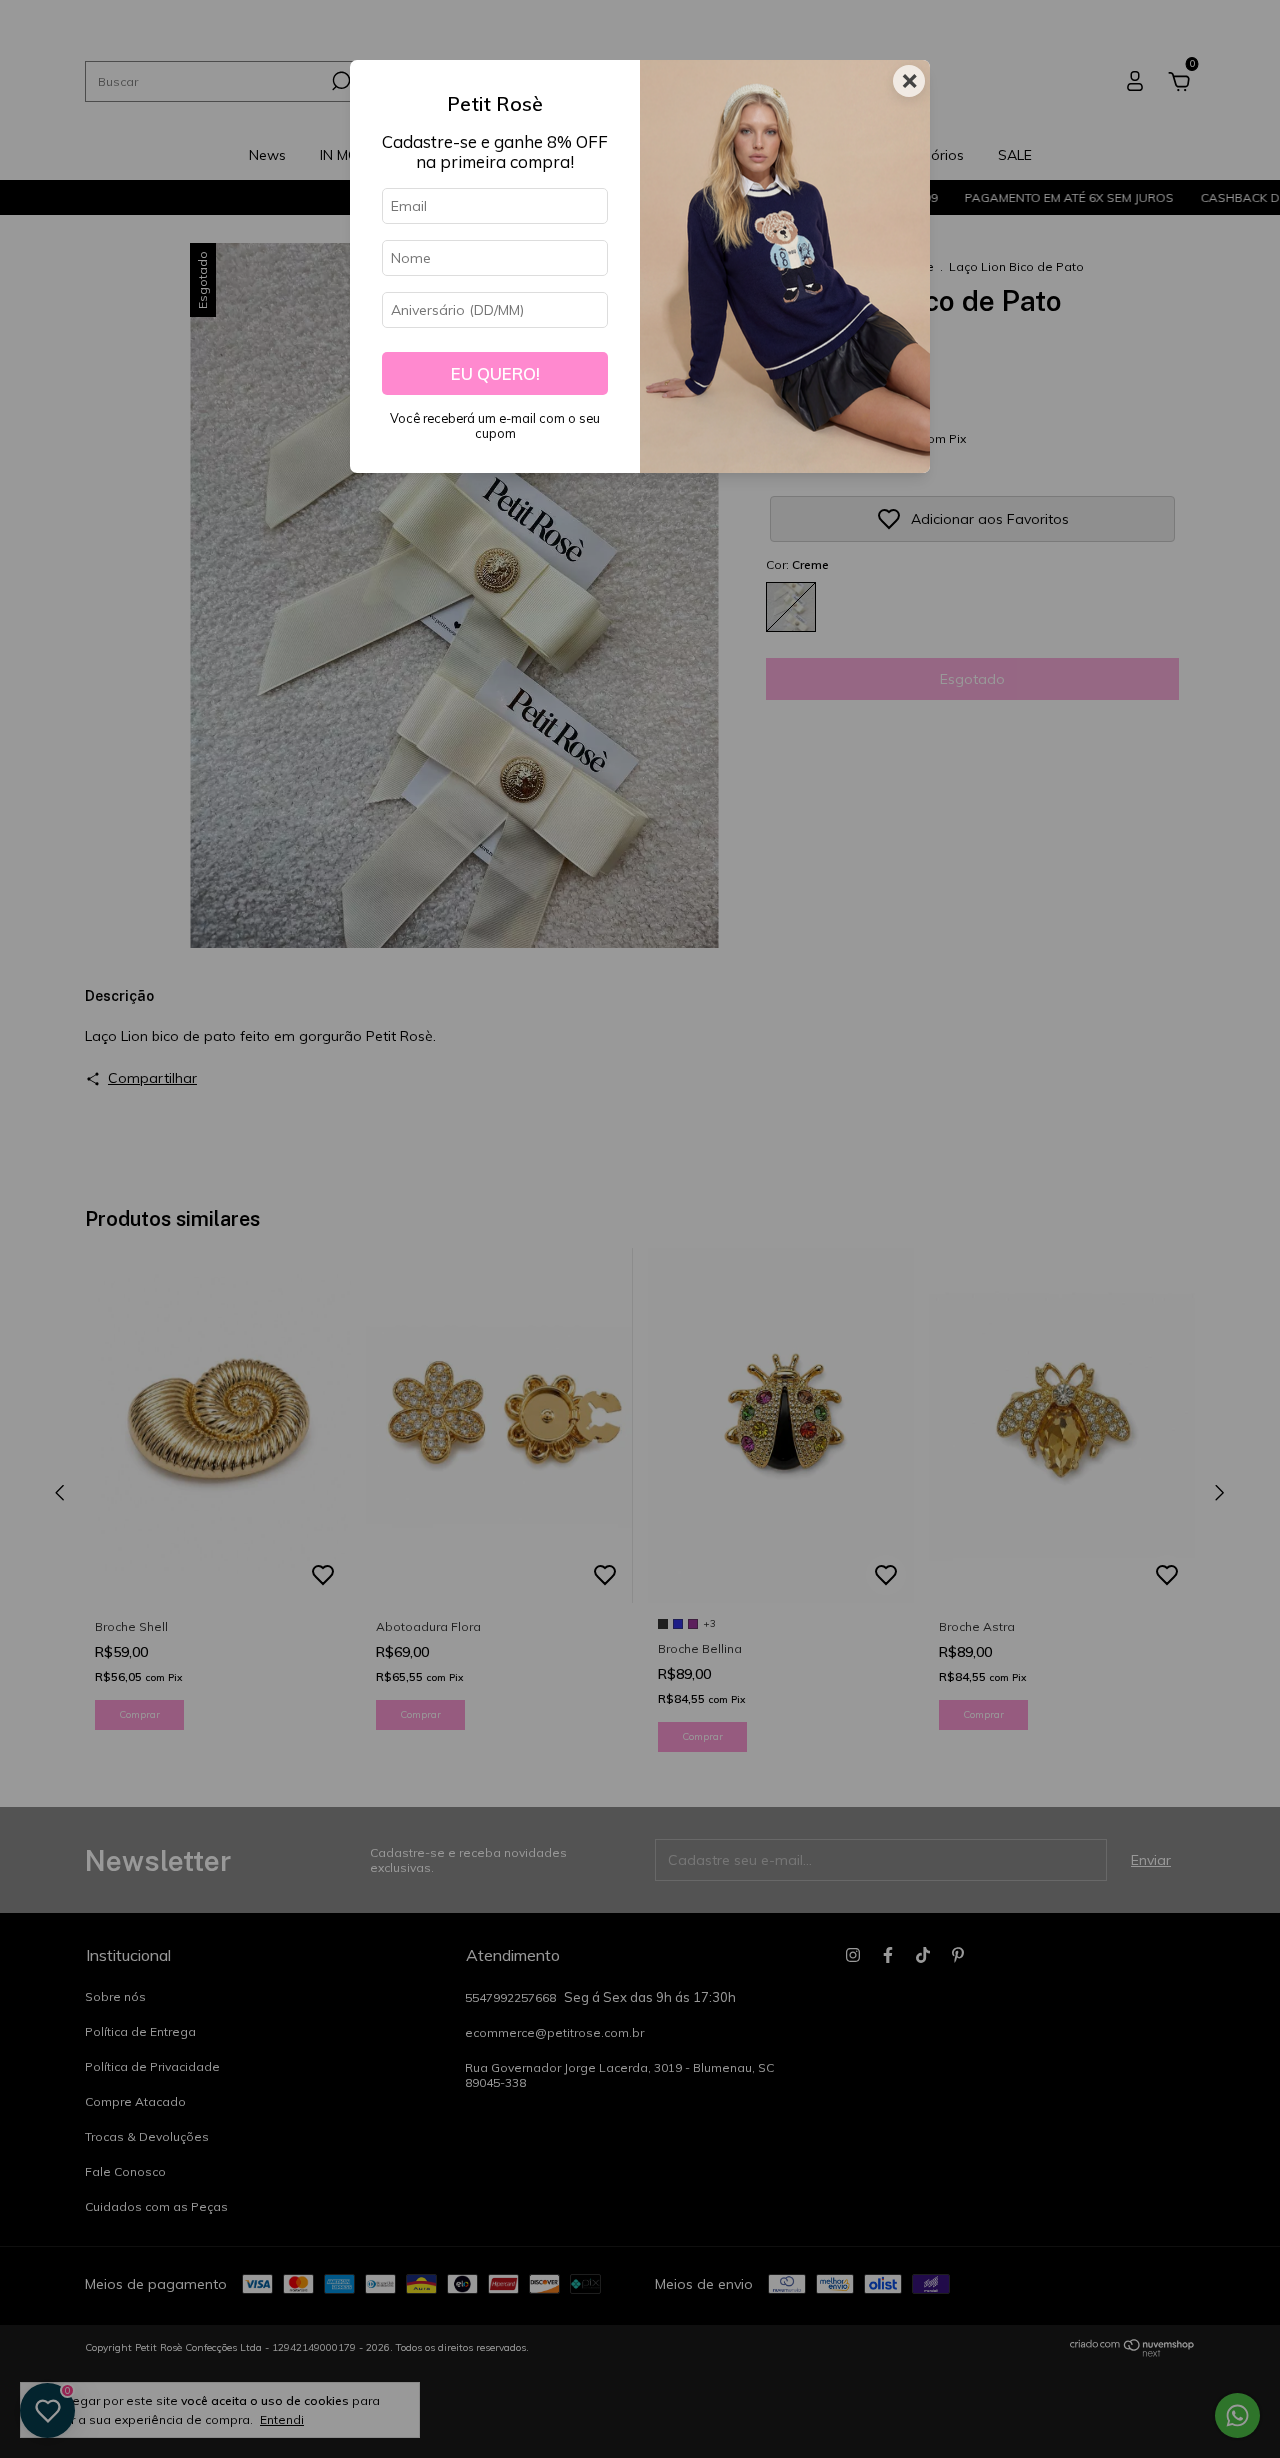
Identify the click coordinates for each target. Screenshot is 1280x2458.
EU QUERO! (495, 373)
